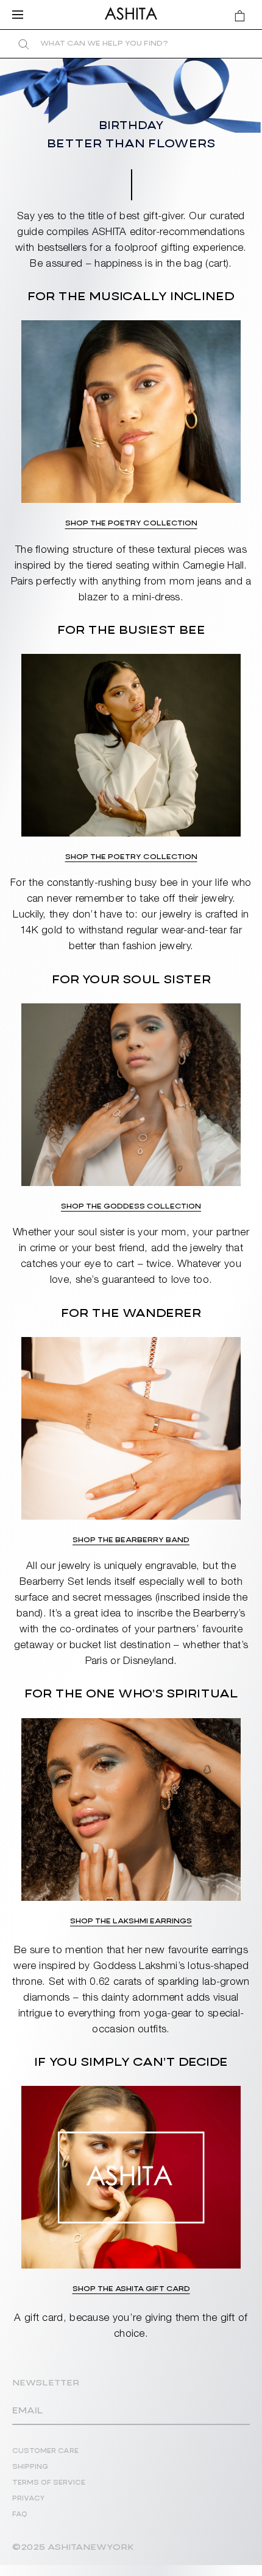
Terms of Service (49, 2483)
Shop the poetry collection (131, 523)
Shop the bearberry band (131, 1540)
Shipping (30, 2467)
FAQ (20, 2515)
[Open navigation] (21, 15)
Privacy (29, 2499)
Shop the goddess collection (131, 1206)
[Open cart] (240, 16)
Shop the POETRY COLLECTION (131, 857)
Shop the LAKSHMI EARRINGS (131, 1921)
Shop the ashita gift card (131, 2289)
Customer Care (45, 2451)
